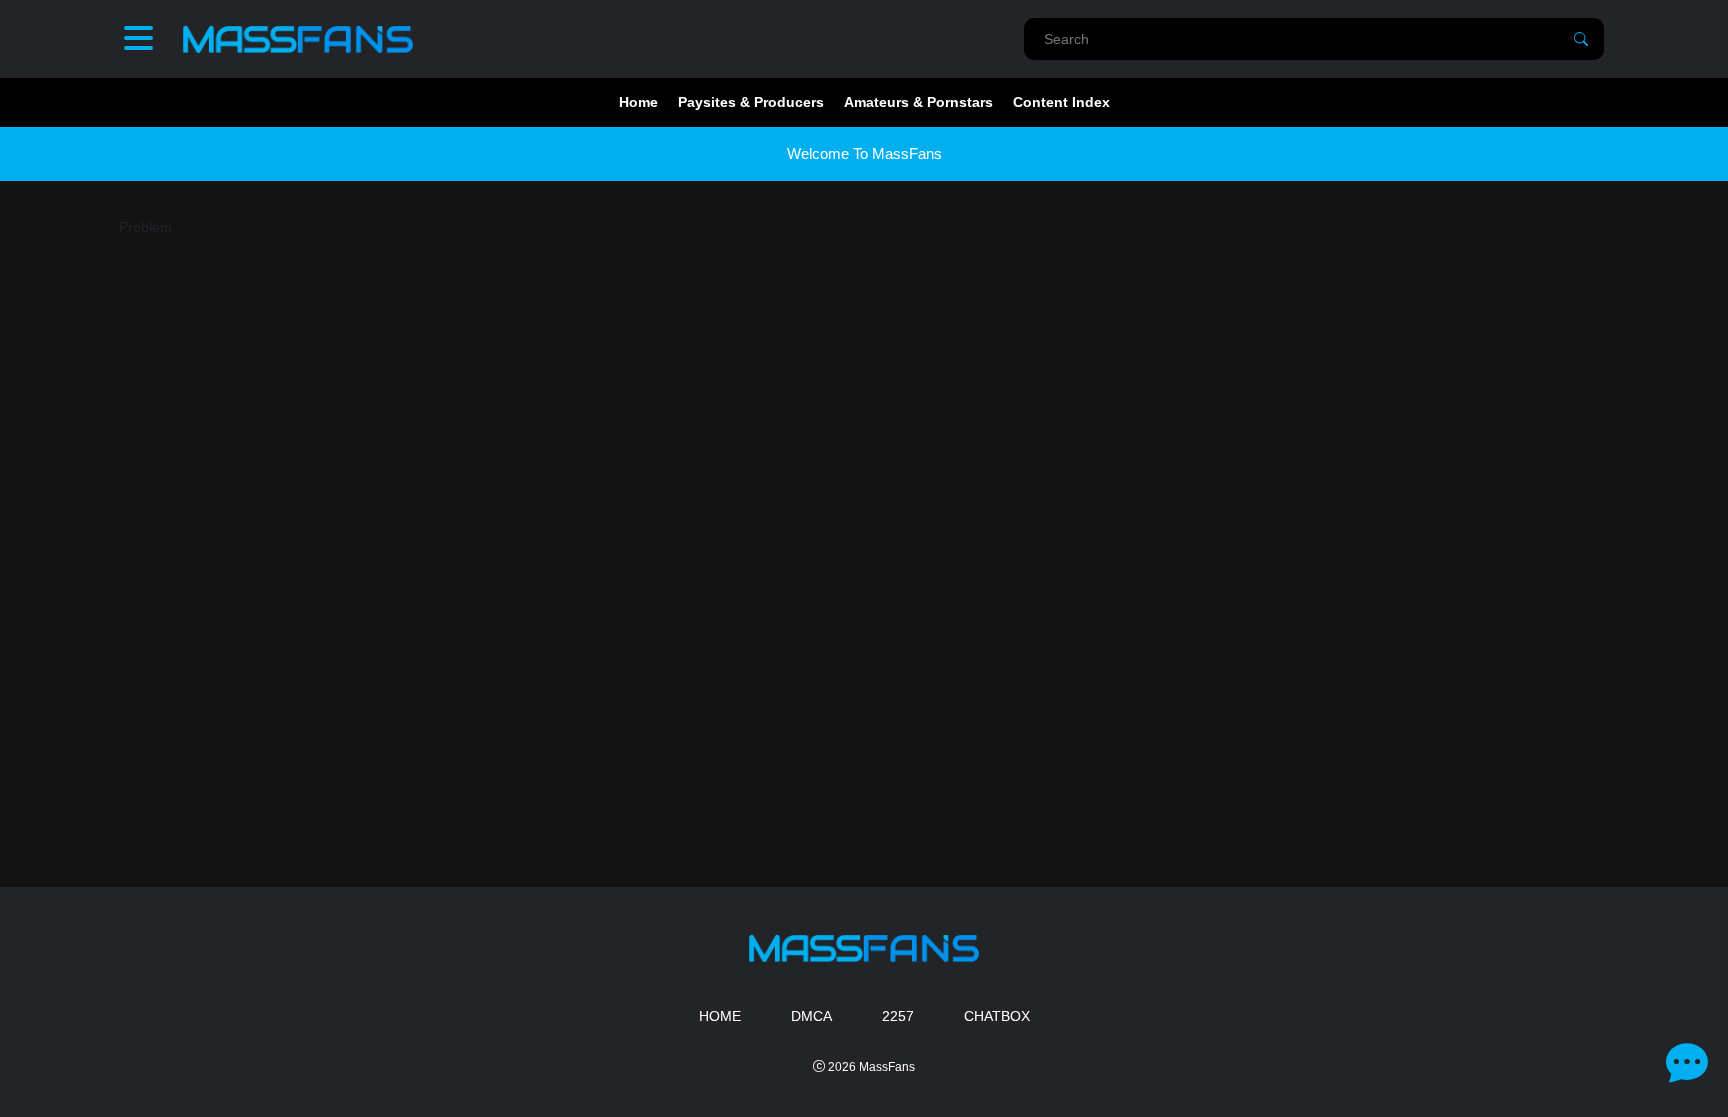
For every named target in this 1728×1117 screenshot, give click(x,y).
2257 (898, 1016)
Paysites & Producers (751, 102)
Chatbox (997, 1016)
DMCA (811, 1016)
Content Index (1061, 102)
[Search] (1581, 39)
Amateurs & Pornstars (918, 102)
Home (638, 102)
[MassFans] (298, 39)
